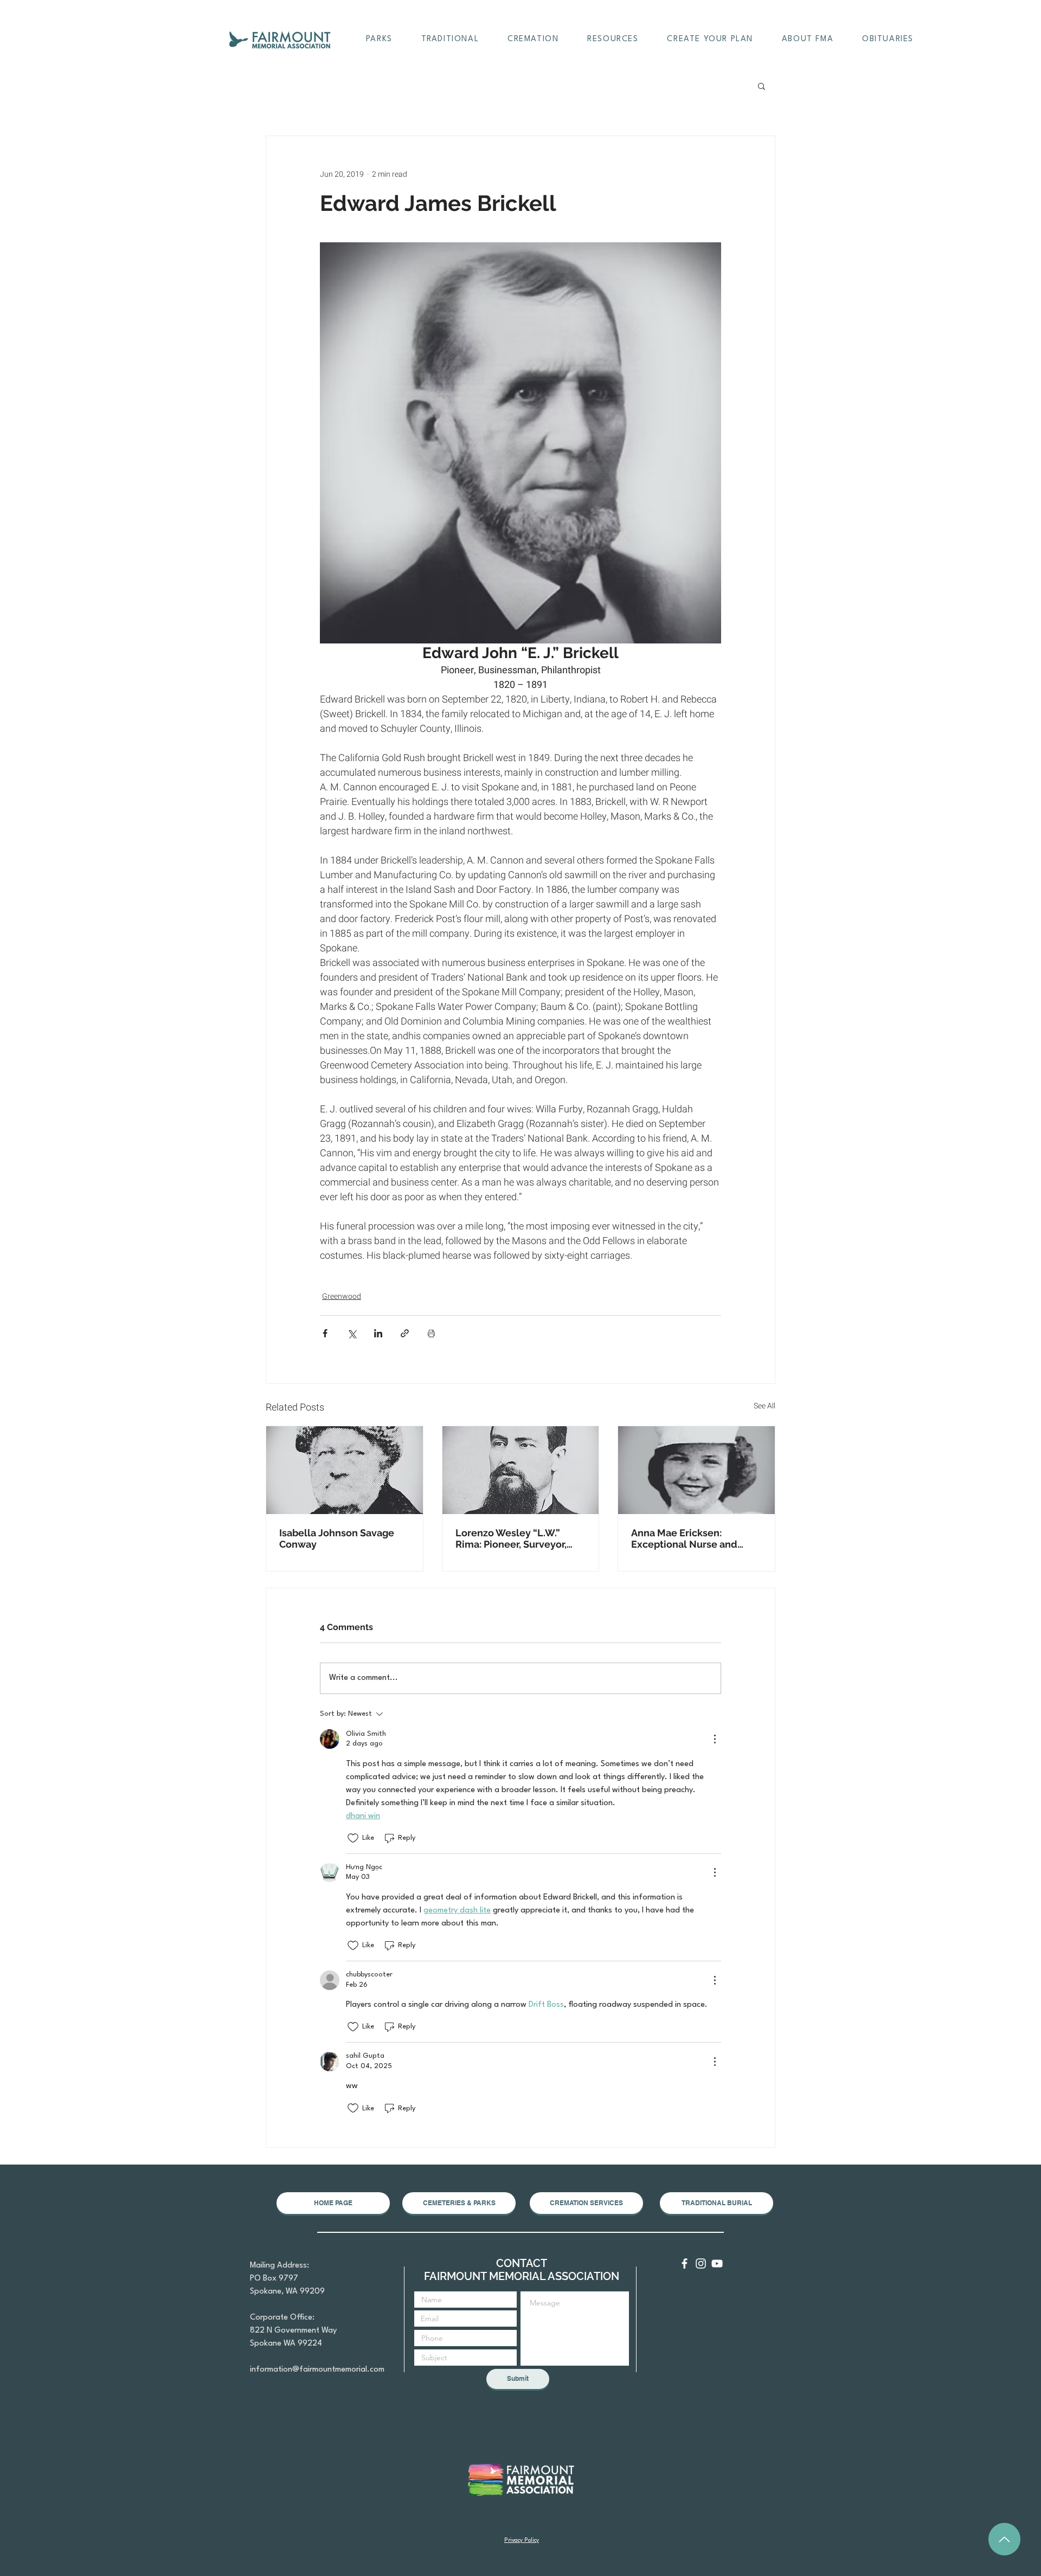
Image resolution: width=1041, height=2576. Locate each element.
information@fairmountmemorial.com (317, 2370)
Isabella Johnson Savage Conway (337, 1538)
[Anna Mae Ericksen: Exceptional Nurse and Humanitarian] (696, 1470)
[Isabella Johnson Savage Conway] (345, 1470)
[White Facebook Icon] (685, 2263)
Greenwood (342, 1296)
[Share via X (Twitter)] (352, 1333)
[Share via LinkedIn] (378, 1333)
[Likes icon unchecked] (353, 1838)
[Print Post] (431, 1333)
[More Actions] (715, 1739)
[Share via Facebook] (325, 1333)
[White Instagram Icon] (701, 2263)
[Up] (1004, 2539)
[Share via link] (405, 1333)
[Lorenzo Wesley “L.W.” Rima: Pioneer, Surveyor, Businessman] (521, 1470)
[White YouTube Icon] (717, 2263)
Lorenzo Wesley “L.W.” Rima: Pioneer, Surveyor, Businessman (511, 1538)
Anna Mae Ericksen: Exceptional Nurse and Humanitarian (684, 1538)
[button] (379, 40)
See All (764, 1406)
